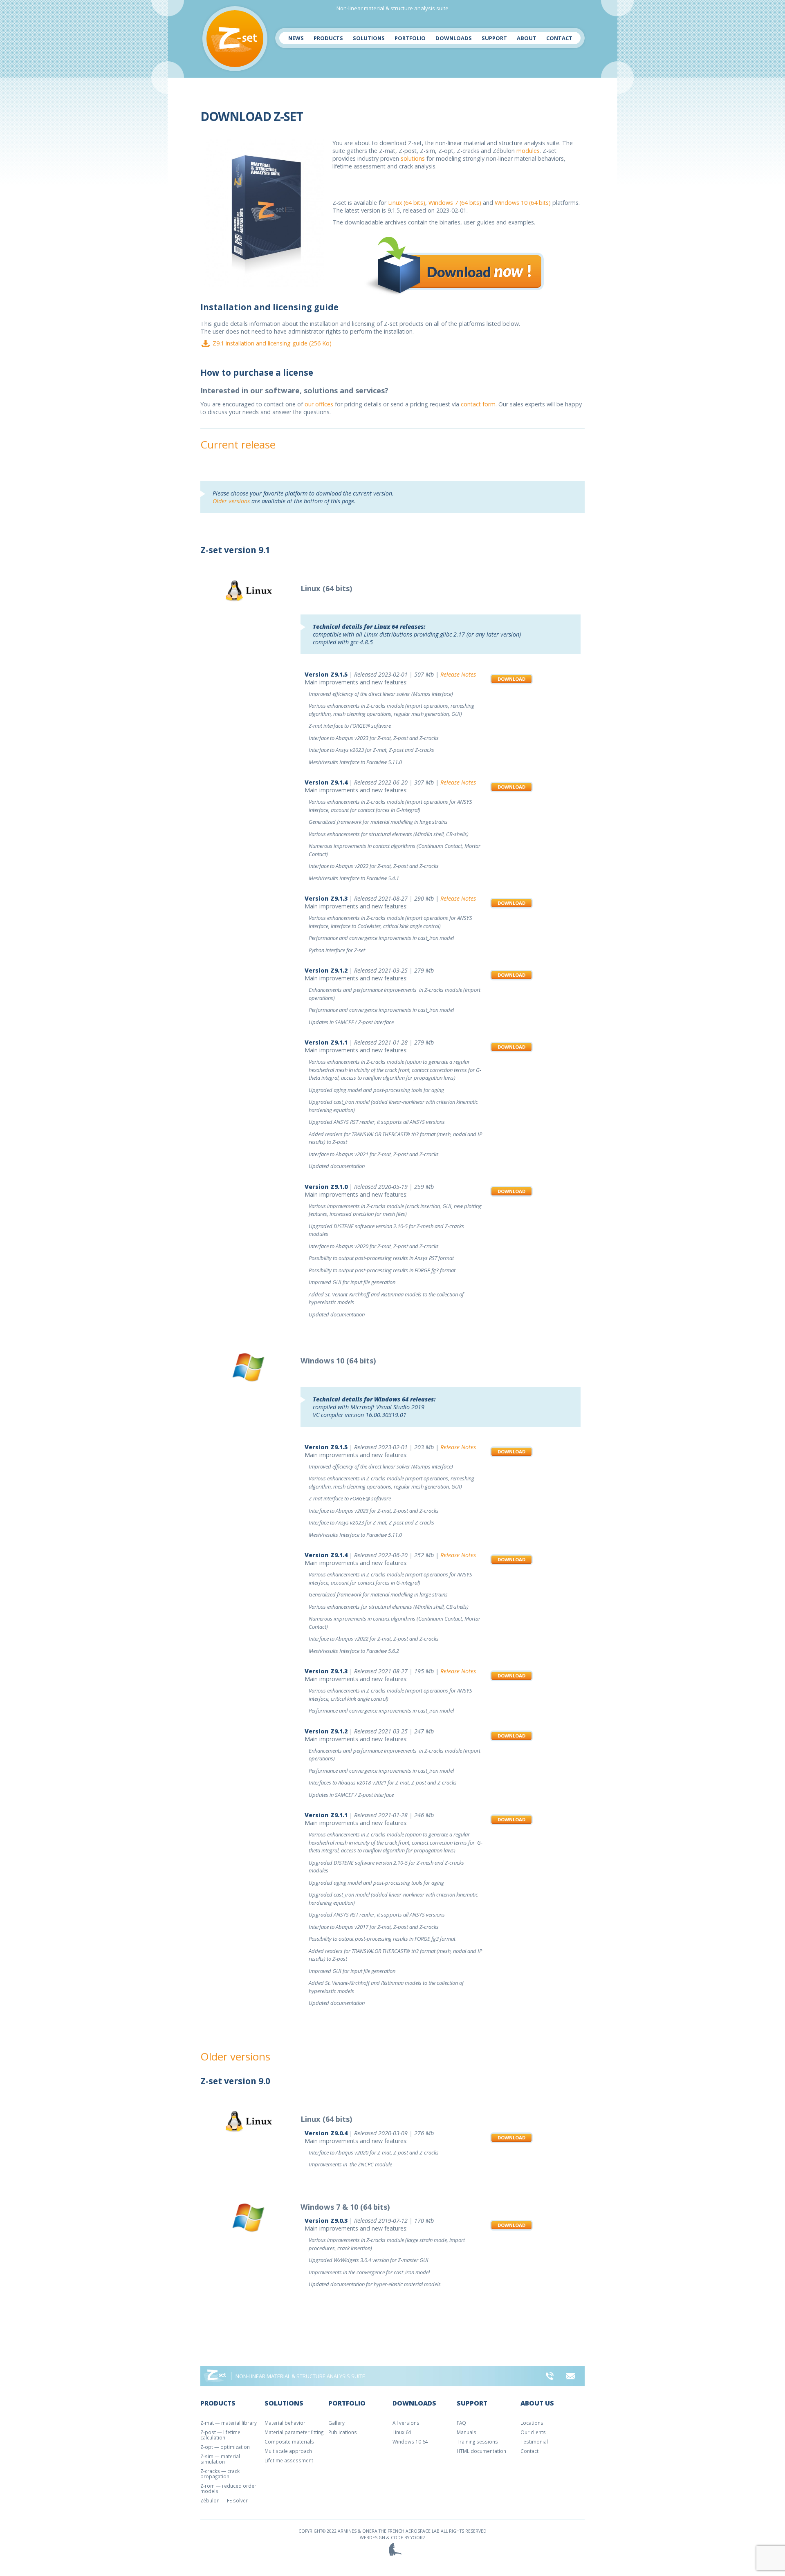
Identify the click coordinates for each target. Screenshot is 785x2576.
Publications (343, 2432)
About (527, 38)
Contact (559, 38)
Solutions (369, 38)
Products (328, 38)
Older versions (231, 501)
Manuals (467, 2432)
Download (511, 679)
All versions (406, 2423)
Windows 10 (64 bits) (523, 203)
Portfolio (410, 38)
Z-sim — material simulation (220, 2459)
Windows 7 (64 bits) (455, 203)
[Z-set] (235, 39)
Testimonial (534, 2441)
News (296, 38)
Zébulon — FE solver (224, 2500)
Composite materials (289, 2441)
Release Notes (458, 674)
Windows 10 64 (410, 2441)
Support (494, 38)
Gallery (336, 2423)
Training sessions (477, 2441)
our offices (319, 404)
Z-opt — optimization (225, 2447)
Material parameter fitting (294, 2432)
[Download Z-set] (456, 265)
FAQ (461, 2423)
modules (528, 151)
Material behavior (285, 2423)
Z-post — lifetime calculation (220, 2435)
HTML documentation (481, 2451)
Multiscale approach (288, 2451)
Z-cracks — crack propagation (220, 2474)
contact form (478, 404)
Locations (532, 2423)
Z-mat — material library (229, 2423)
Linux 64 (402, 2432)
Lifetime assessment (289, 2460)
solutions (413, 158)
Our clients (533, 2432)
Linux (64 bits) (407, 203)
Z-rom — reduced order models (228, 2488)
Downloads (454, 38)
